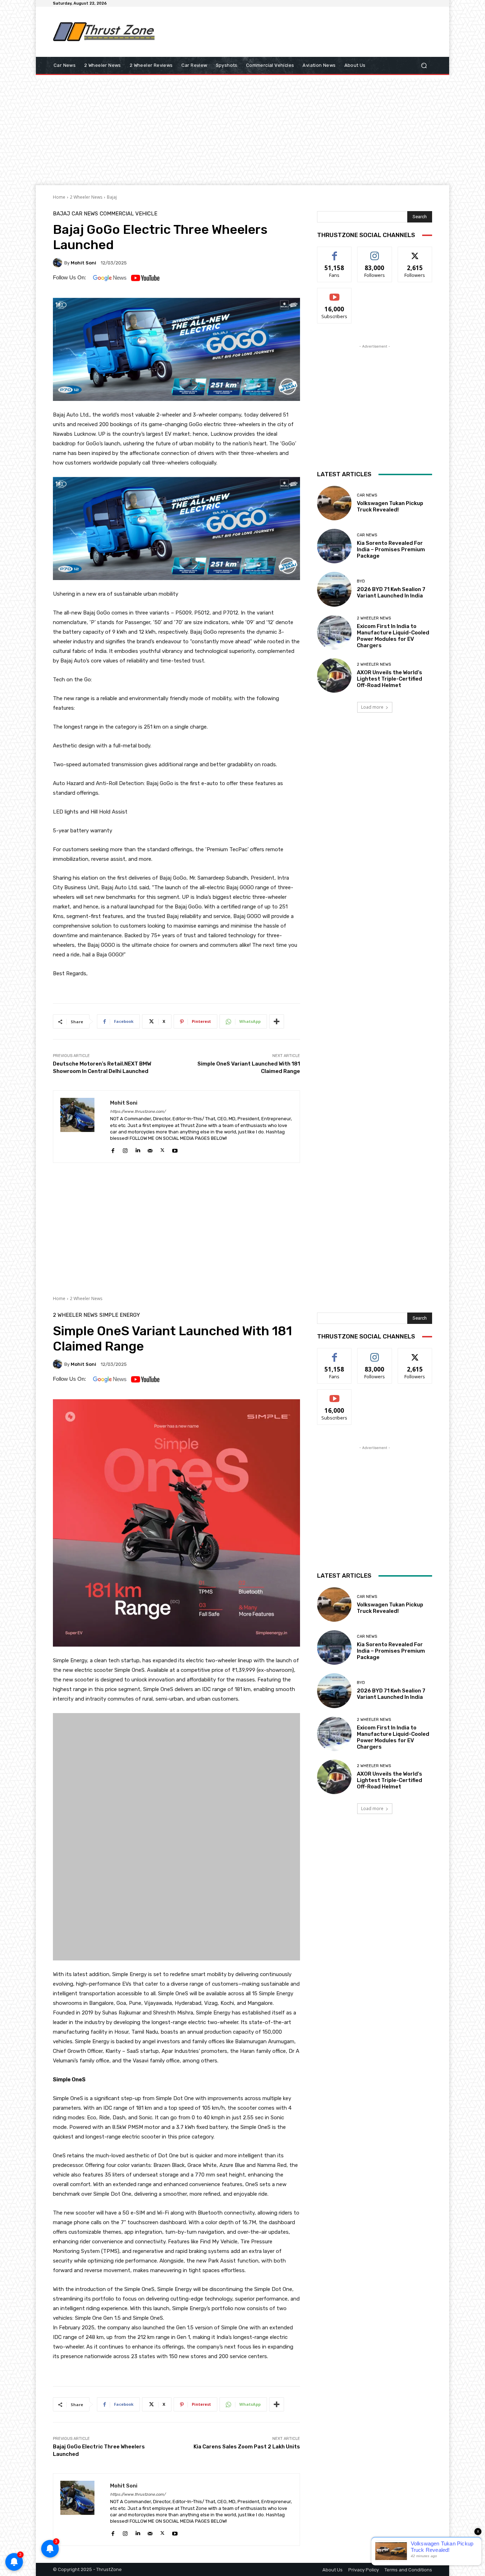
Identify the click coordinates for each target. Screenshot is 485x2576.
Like (335, 252)
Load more (372, 707)
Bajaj (112, 197)
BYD (361, 581)
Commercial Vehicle (129, 214)
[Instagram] (125, 1149)
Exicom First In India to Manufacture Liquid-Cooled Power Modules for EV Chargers (393, 636)
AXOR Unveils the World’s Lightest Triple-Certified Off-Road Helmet (389, 679)
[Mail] (150, 1149)
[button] (424, 66)
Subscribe (334, 293)
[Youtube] (175, 1149)
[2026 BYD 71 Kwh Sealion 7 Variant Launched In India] (334, 589)
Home (59, 197)
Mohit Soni (83, 263)
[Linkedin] (138, 1149)
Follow (375, 252)
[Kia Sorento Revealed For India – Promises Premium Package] (334, 546)
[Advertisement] (301, 32)
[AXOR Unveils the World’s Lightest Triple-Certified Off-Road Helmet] (334, 675)
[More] (277, 1021)
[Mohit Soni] (59, 263)
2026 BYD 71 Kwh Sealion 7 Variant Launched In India (391, 592)
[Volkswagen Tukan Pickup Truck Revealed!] (334, 503)
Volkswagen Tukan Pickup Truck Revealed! (390, 506)
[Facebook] (113, 1149)
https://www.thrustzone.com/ (138, 1112)
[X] (162, 1149)
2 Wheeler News (86, 197)
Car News (85, 214)
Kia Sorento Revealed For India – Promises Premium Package (391, 549)
